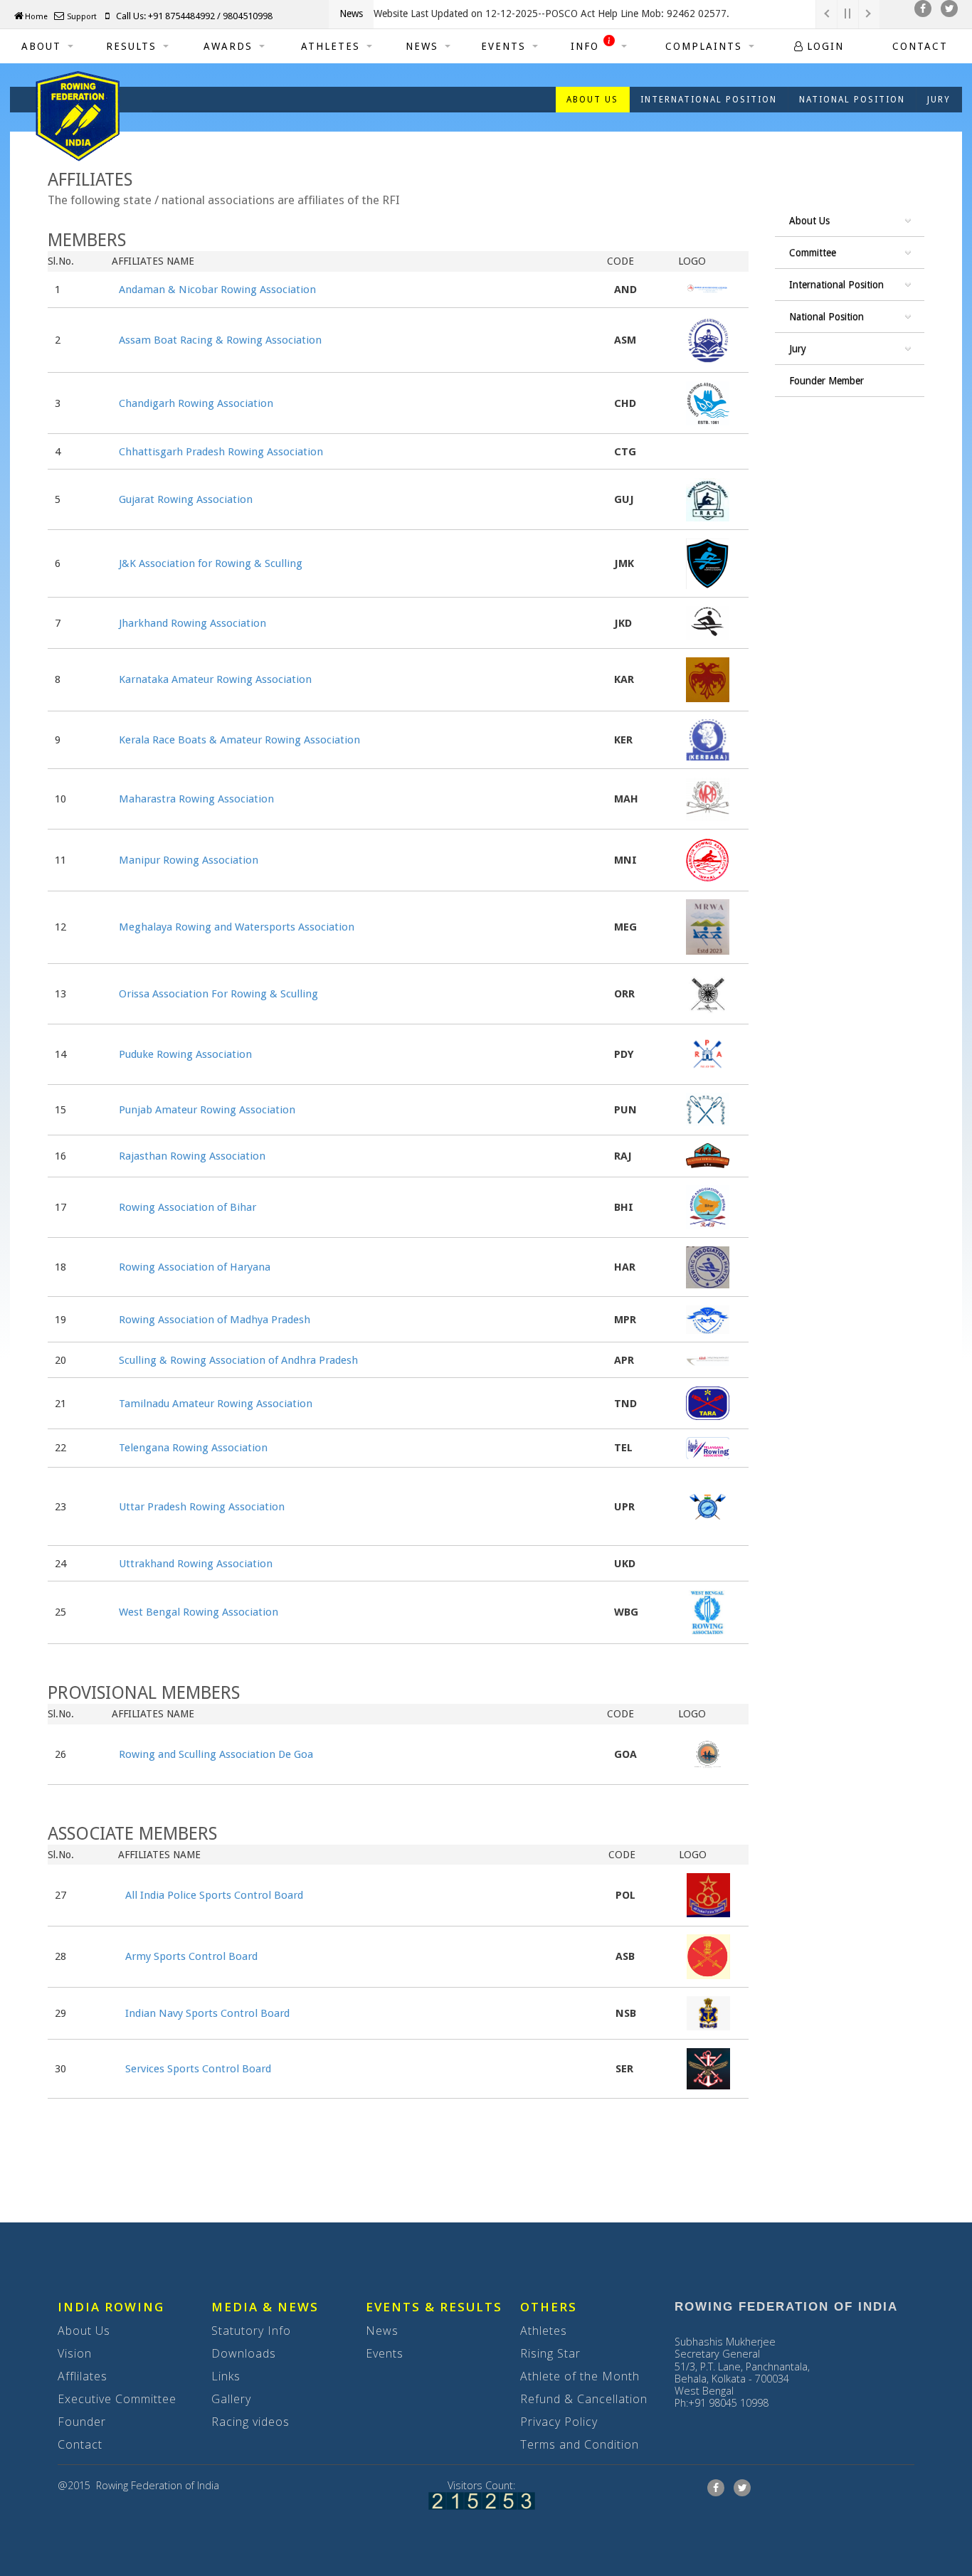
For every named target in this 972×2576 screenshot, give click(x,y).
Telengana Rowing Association (193, 1448)
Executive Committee (117, 2399)
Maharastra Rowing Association (196, 799)
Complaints (704, 46)
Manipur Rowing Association (189, 860)
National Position (852, 100)
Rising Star (550, 2353)
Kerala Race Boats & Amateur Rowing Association (239, 740)
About (41, 46)
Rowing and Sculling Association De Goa (216, 1754)
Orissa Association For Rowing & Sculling (218, 994)
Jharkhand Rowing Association (192, 623)
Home (36, 17)
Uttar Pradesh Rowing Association (202, 1507)
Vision (75, 2353)
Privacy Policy (559, 2422)
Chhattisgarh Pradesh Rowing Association (221, 452)
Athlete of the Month (580, 2376)
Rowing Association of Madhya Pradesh (215, 1320)
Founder (82, 2422)
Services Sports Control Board (198, 2069)
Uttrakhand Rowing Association (196, 1564)
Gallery (231, 2399)
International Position (709, 100)
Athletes (331, 46)
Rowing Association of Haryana (195, 1267)
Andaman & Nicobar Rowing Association (217, 290)
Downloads (244, 2353)
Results (131, 46)
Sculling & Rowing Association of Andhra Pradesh (238, 1360)
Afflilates (83, 2376)
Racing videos (250, 2422)
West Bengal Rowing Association (199, 1612)
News (422, 46)
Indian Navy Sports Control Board (207, 2013)
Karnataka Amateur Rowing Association (215, 679)
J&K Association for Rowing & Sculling (211, 563)
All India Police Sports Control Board (214, 1895)
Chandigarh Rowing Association (196, 403)
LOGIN (825, 46)
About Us (84, 2331)
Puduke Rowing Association (185, 1054)
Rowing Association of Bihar (187, 1207)
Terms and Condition (580, 2444)
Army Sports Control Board (191, 1956)
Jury (939, 100)
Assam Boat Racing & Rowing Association (220, 340)
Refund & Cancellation (584, 2399)
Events (503, 46)
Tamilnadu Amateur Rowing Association (216, 1404)
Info (587, 46)
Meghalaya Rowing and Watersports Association (237, 927)
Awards (228, 46)
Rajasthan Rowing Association (192, 1156)
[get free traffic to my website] (482, 2500)
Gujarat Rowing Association (186, 499)
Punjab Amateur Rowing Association (207, 1110)
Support (81, 17)
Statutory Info (251, 2331)
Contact (920, 46)
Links (226, 2376)
